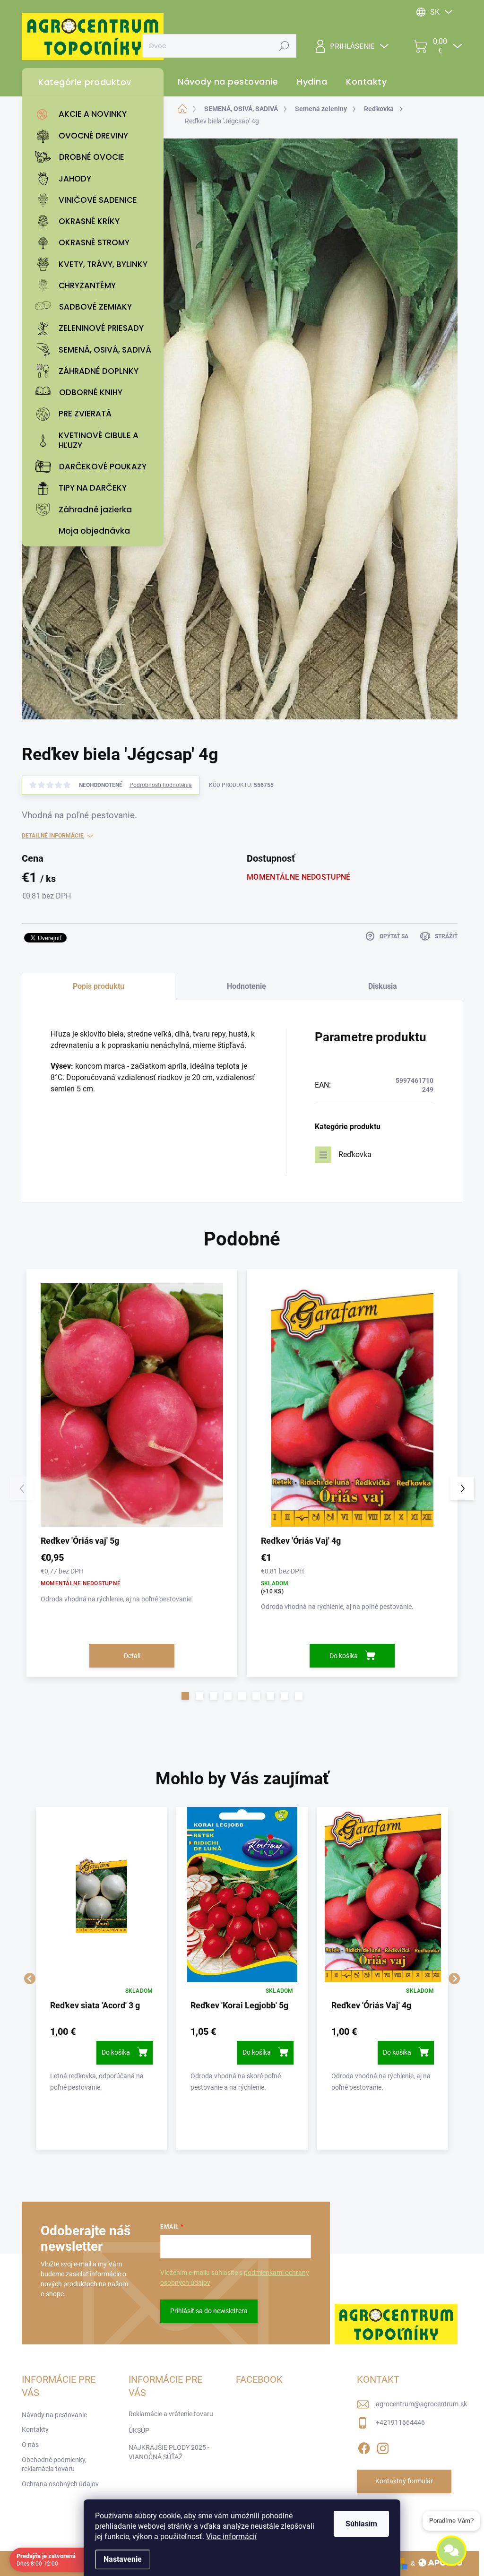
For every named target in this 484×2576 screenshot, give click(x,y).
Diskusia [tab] (383, 986)
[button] (185, 1696)
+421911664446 (400, 2422)
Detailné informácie (53, 836)
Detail (132, 1656)
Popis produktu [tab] (99, 986)
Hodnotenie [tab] (246, 986)
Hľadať (284, 46)
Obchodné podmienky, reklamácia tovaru (54, 2464)
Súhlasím (361, 2524)
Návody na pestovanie (54, 2415)
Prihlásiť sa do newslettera (209, 2311)
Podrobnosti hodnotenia (161, 785)
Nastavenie (123, 2559)
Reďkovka (355, 1154)
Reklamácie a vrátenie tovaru (171, 2414)
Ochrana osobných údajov (60, 2484)
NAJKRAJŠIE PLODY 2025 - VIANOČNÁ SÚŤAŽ (169, 2452)
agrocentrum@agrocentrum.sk (421, 2404)
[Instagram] (383, 2446)
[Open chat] (451, 2554)
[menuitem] (95, 114)
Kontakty (35, 2429)
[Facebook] (364, 2446)
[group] (101, 1978)
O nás (30, 2445)
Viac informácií (231, 2537)
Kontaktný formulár (404, 2481)
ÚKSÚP (139, 2430)
